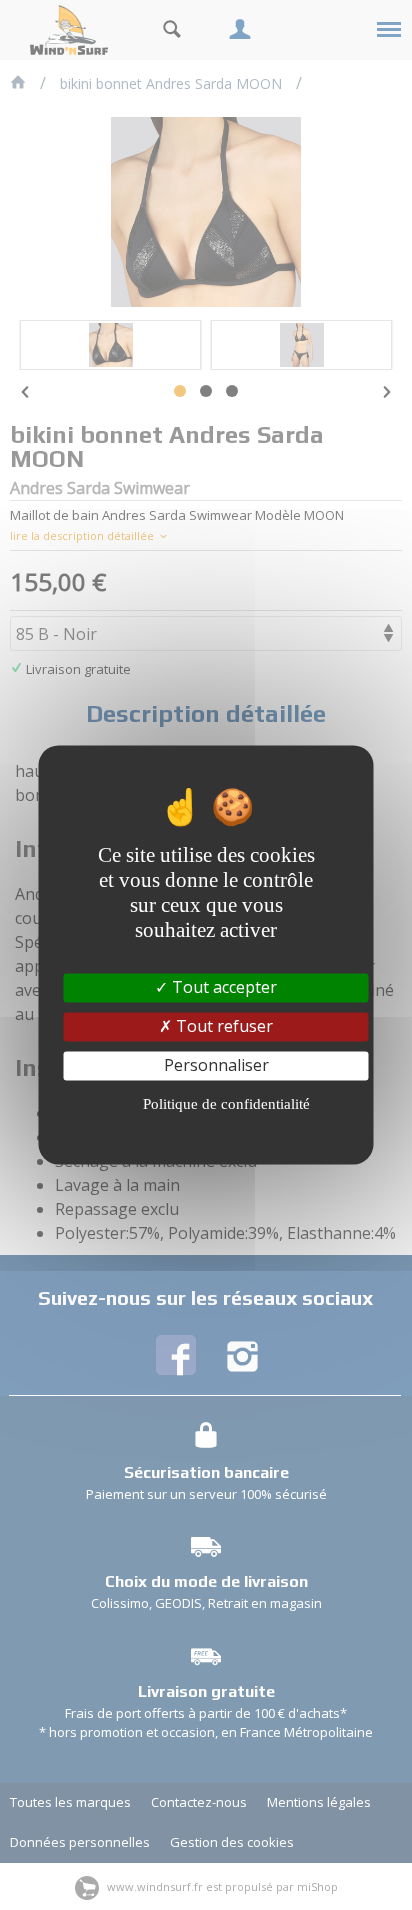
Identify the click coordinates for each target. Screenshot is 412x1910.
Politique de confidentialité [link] (226, 1105)
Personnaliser (216, 1065)
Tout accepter (222, 987)
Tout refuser (222, 1026)
